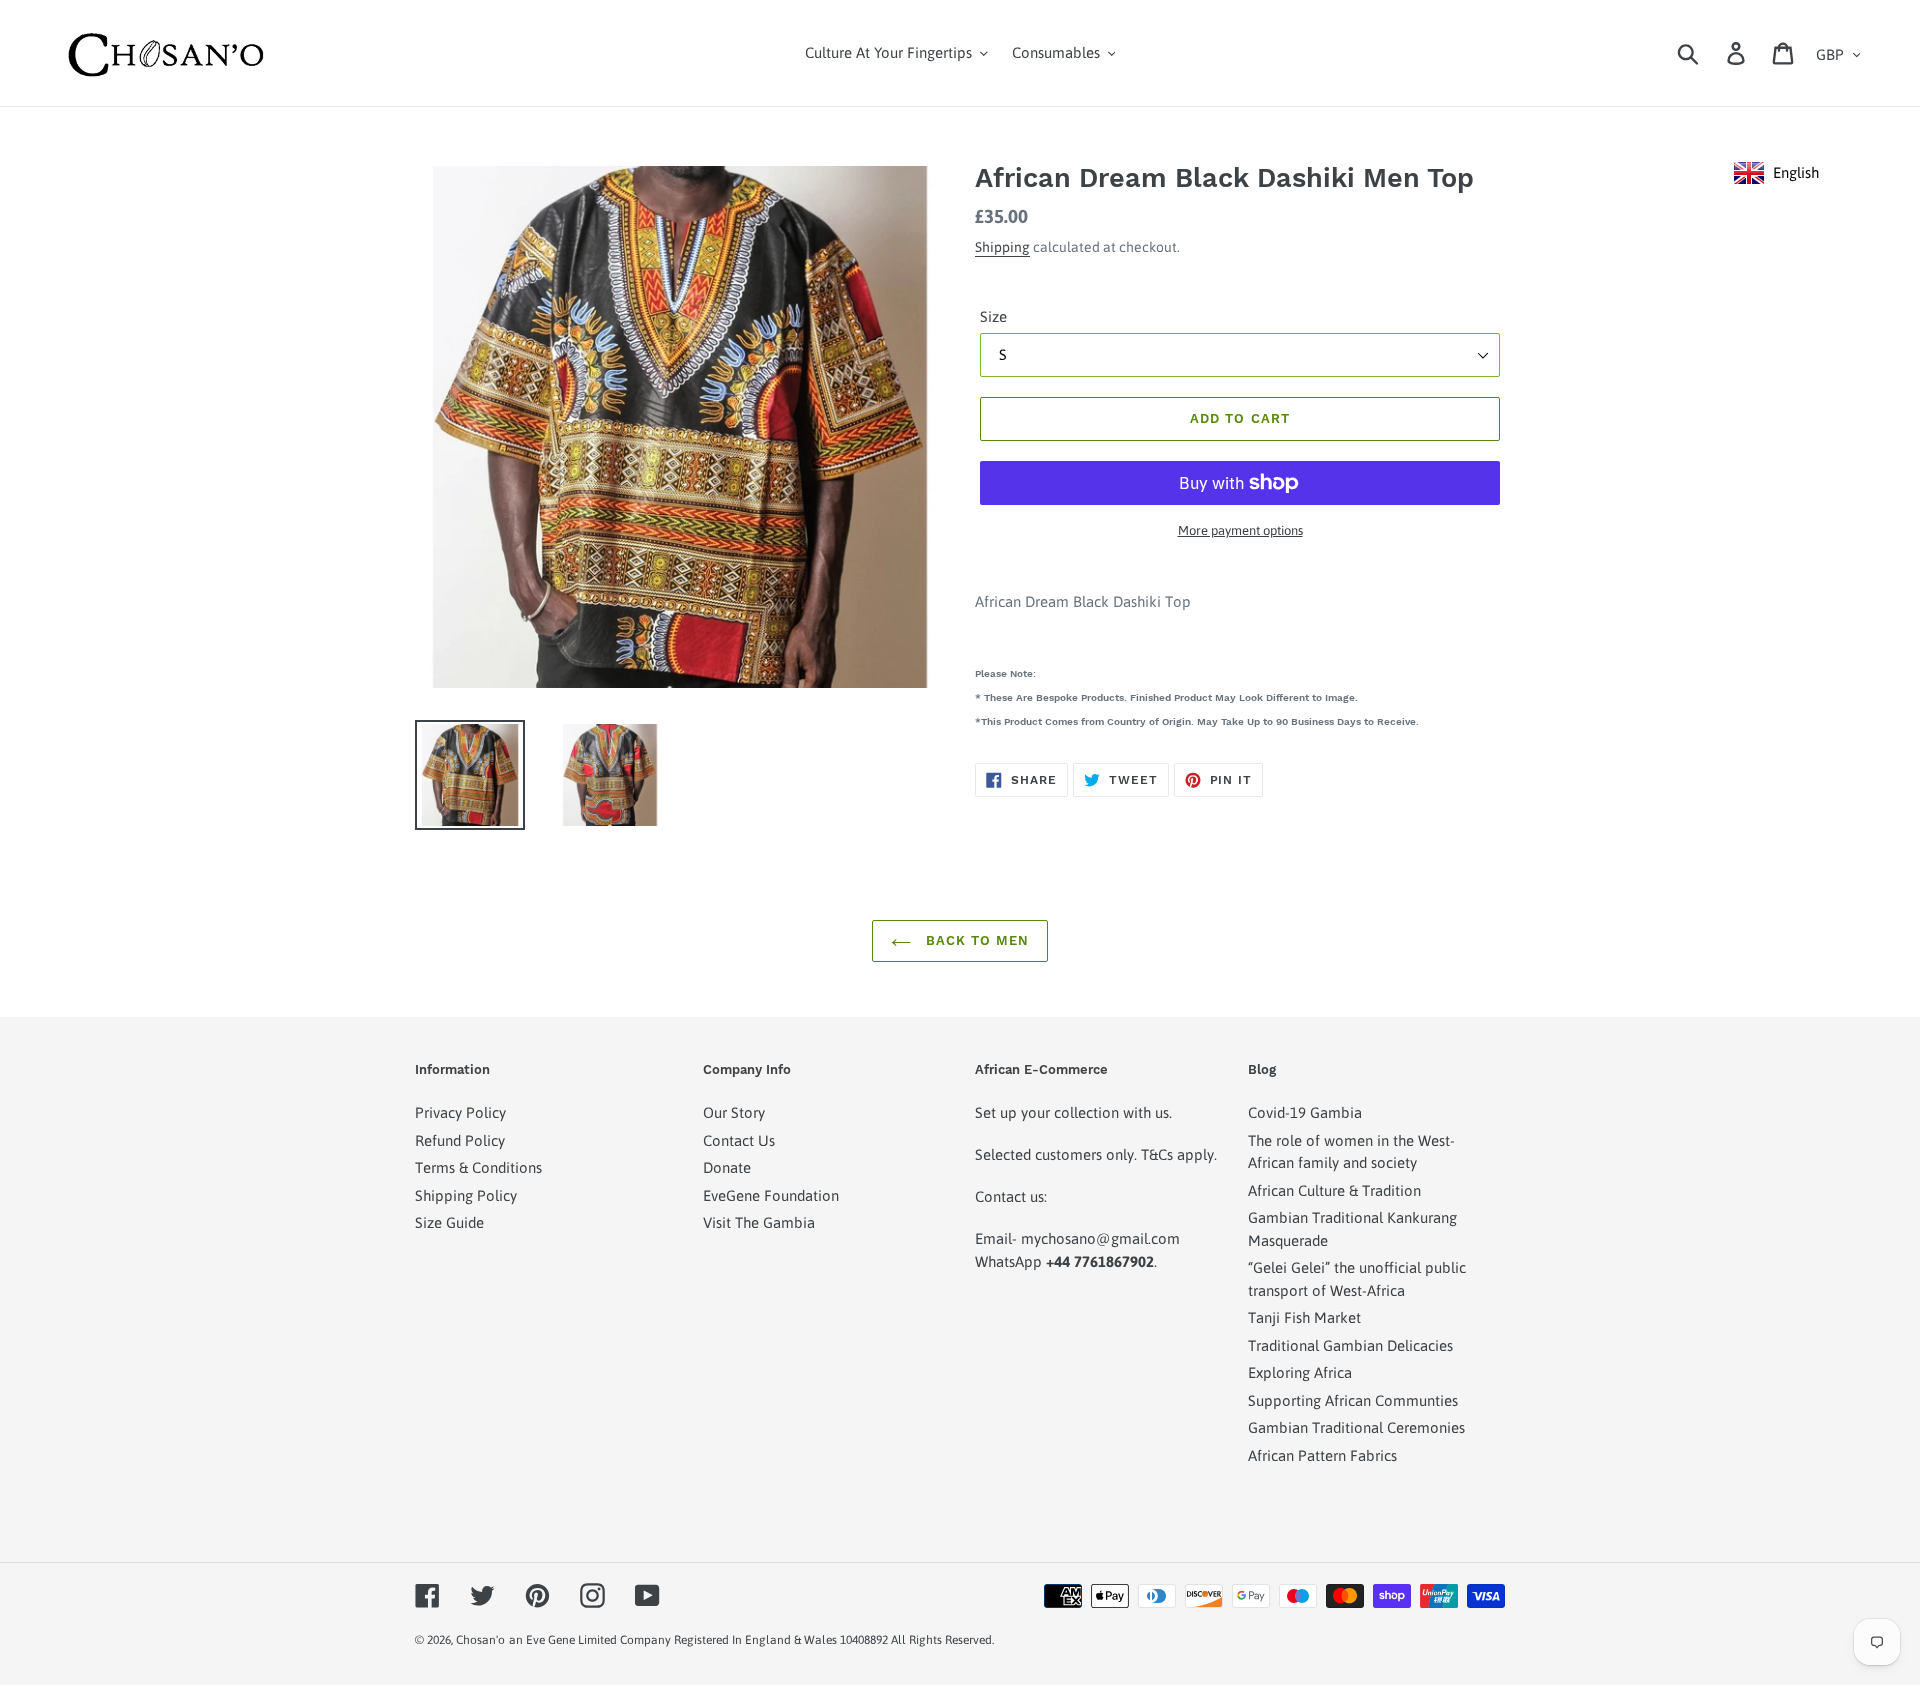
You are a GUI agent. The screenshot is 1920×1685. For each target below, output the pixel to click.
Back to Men (975, 940)
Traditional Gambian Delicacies (1350, 1345)
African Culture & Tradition (1334, 1190)
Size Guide (449, 1222)
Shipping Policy (466, 1195)
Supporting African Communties (1353, 1400)
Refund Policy (460, 1140)
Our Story (734, 1112)
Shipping (1002, 247)
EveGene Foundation (771, 1195)
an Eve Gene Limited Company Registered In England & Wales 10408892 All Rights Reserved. (751, 1640)
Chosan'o (480, 1640)
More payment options (1240, 530)
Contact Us (739, 1140)
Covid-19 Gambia (1305, 1112)
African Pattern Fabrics (1322, 1455)
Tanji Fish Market (1304, 1317)
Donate (727, 1167)
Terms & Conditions (478, 1167)
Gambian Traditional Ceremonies (1356, 1427)
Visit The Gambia (759, 1222)
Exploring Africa (1300, 1372)
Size (993, 316)
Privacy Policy (460, 1112)
